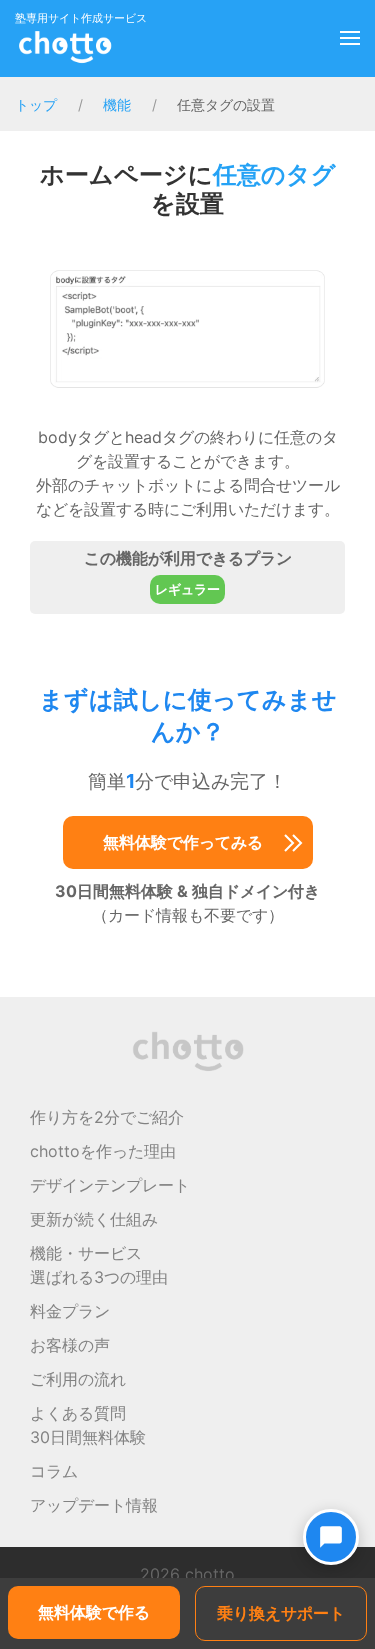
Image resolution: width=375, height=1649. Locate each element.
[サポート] (331, 1537)
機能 (117, 104)
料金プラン (70, 1311)
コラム (54, 1471)
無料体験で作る (94, 1612)
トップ (36, 104)
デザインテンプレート (110, 1185)
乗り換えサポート (281, 1613)
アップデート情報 (94, 1505)
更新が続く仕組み (94, 1219)
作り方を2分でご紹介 (107, 1117)
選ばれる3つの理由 (99, 1277)
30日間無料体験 (88, 1437)
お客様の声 (70, 1345)
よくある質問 (78, 1413)
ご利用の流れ (78, 1379)
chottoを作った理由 (103, 1151)
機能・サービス (86, 1253)
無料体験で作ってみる (183, 842)
